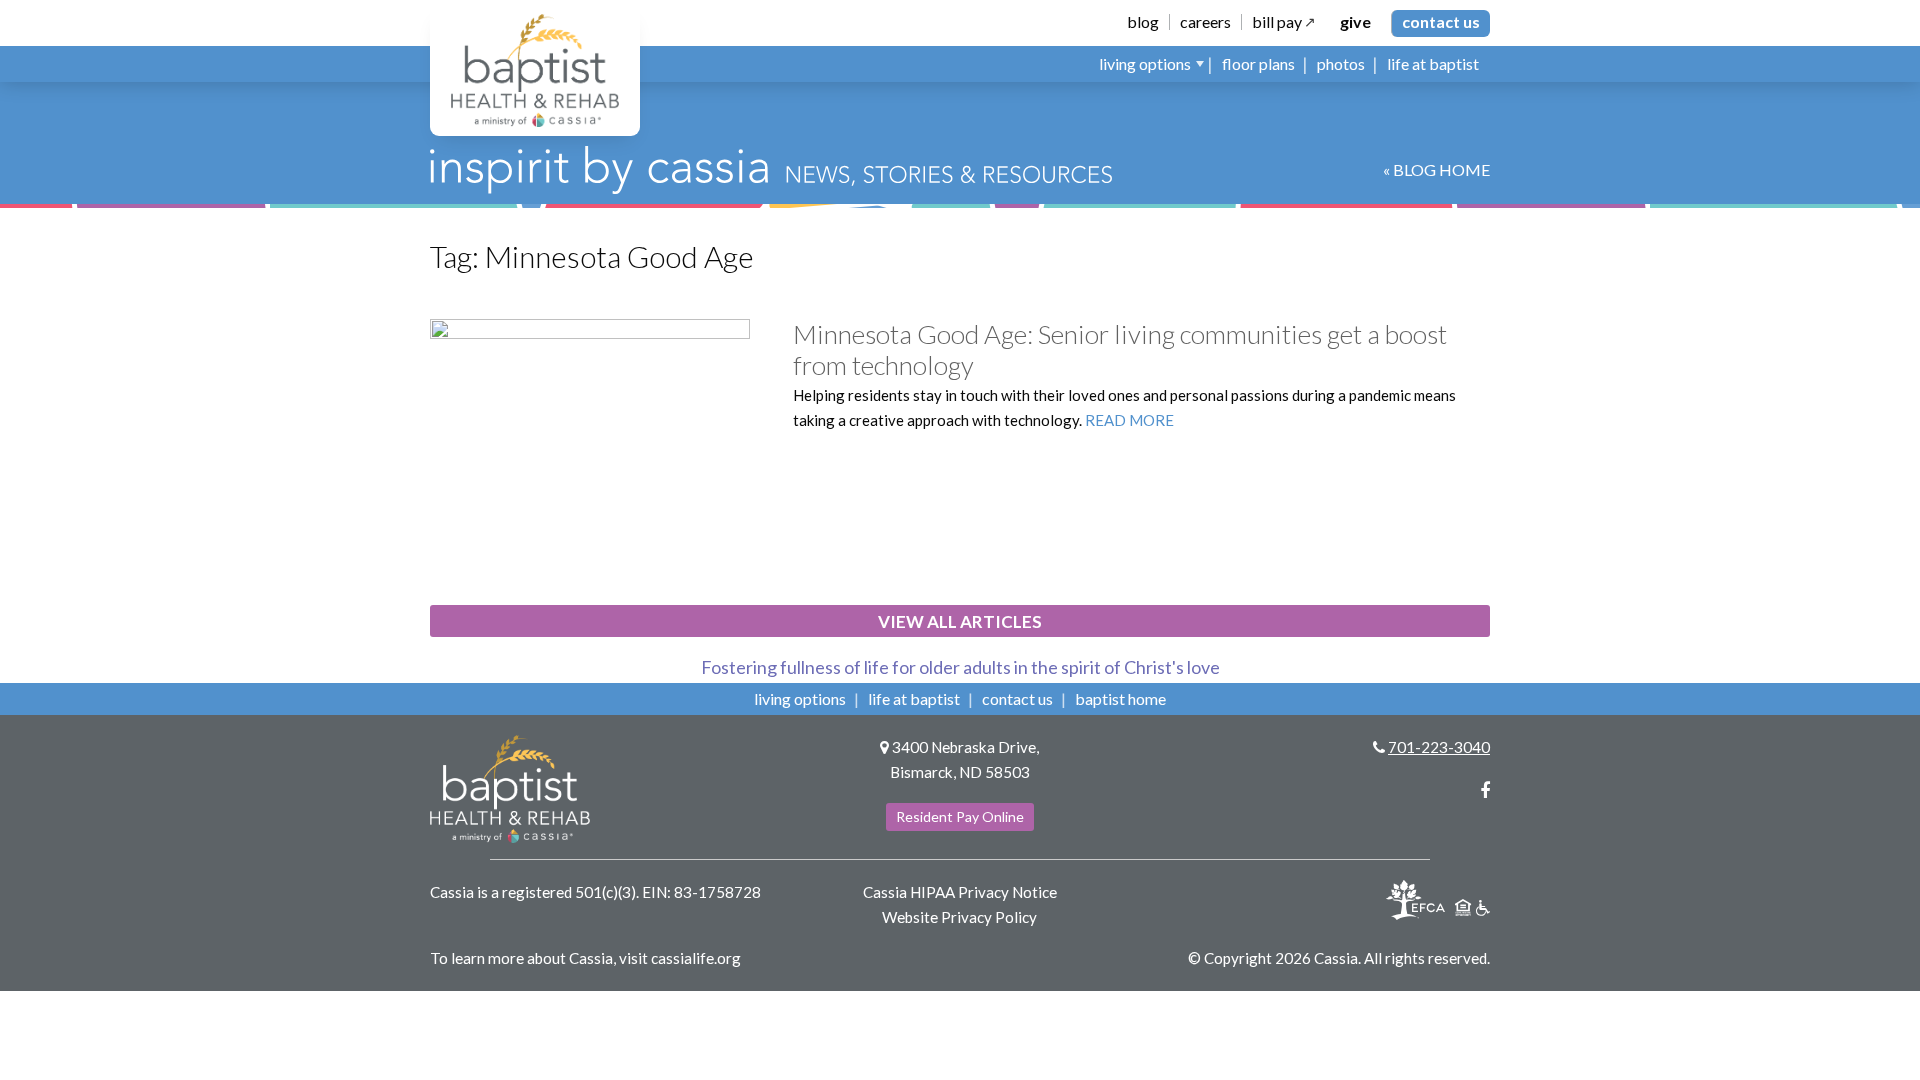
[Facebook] (1485, 790)
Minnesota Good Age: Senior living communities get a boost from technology (1120, 349)
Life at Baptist (914, 698)
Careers (1205, 22)
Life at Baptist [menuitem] (1433, 63)
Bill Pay (1277, 22)
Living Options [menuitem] (1145, 63)
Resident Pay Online (960, 816)
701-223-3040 (1439, 747)
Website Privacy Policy (959, 917)
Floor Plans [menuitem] (1258, 63)
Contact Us (1441, 21)
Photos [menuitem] (1341, 63)
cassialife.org (696, 958)
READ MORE (1129, 420)
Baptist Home (1120, 698)
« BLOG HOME (1436, 169)
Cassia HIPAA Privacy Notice (960, 892)
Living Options (800, 698)
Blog (1143, 22)
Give (1355, 22)
